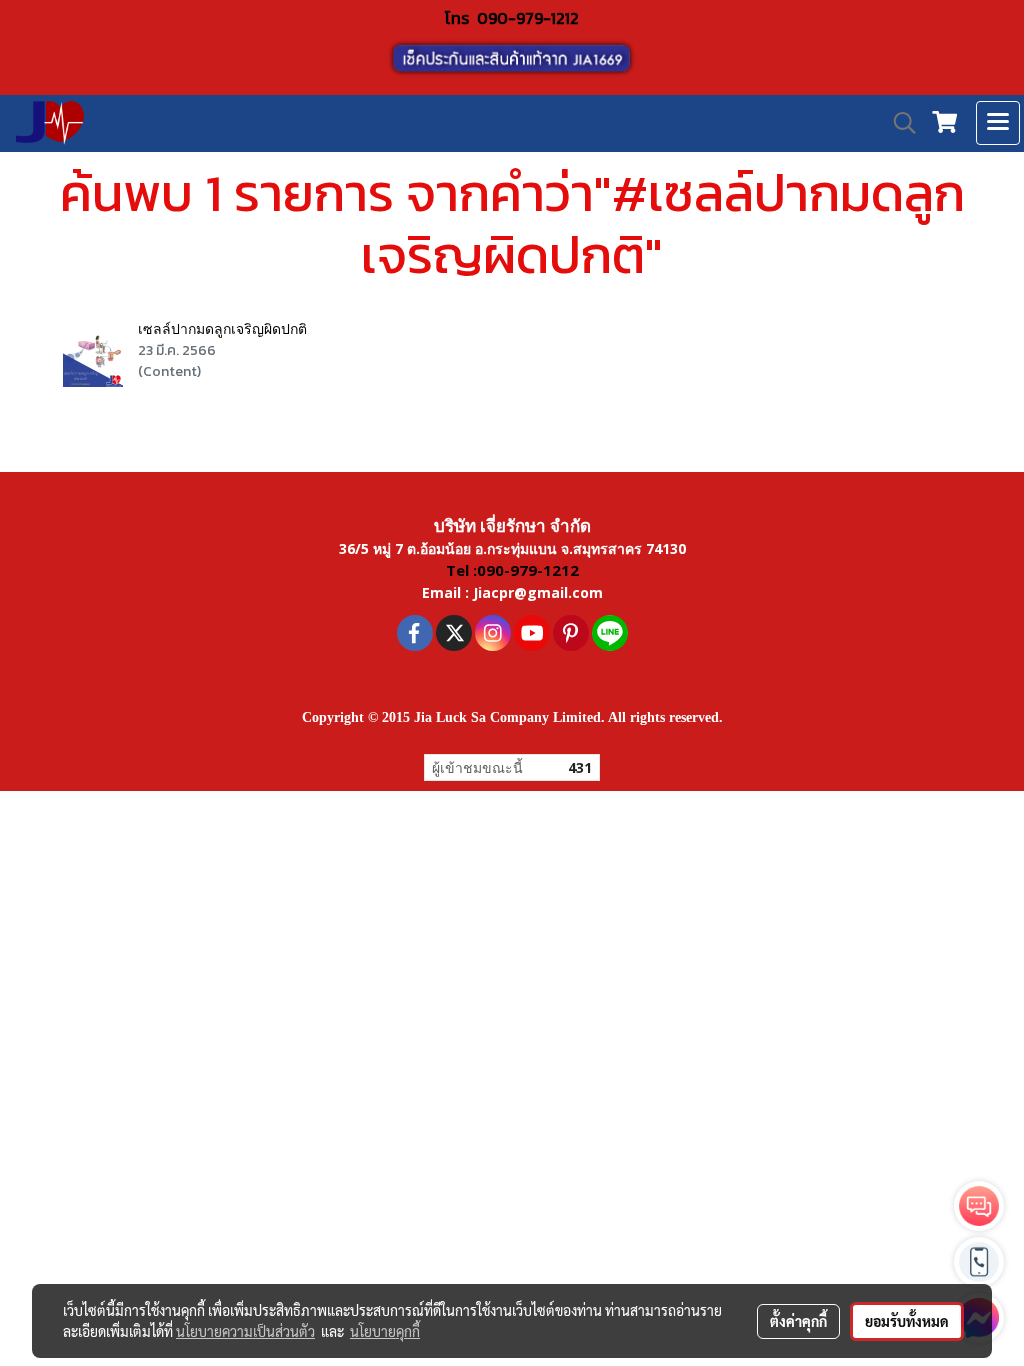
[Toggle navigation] (998, 123)
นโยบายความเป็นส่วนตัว (245, 1331)
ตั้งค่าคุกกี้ (798, 1321)
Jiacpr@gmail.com (538, 592)
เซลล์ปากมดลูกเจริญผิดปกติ (222, 329)
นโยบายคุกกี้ (385, 1331)
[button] (898, 123)
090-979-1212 (528, 18)
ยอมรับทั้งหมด (907, 1321)
